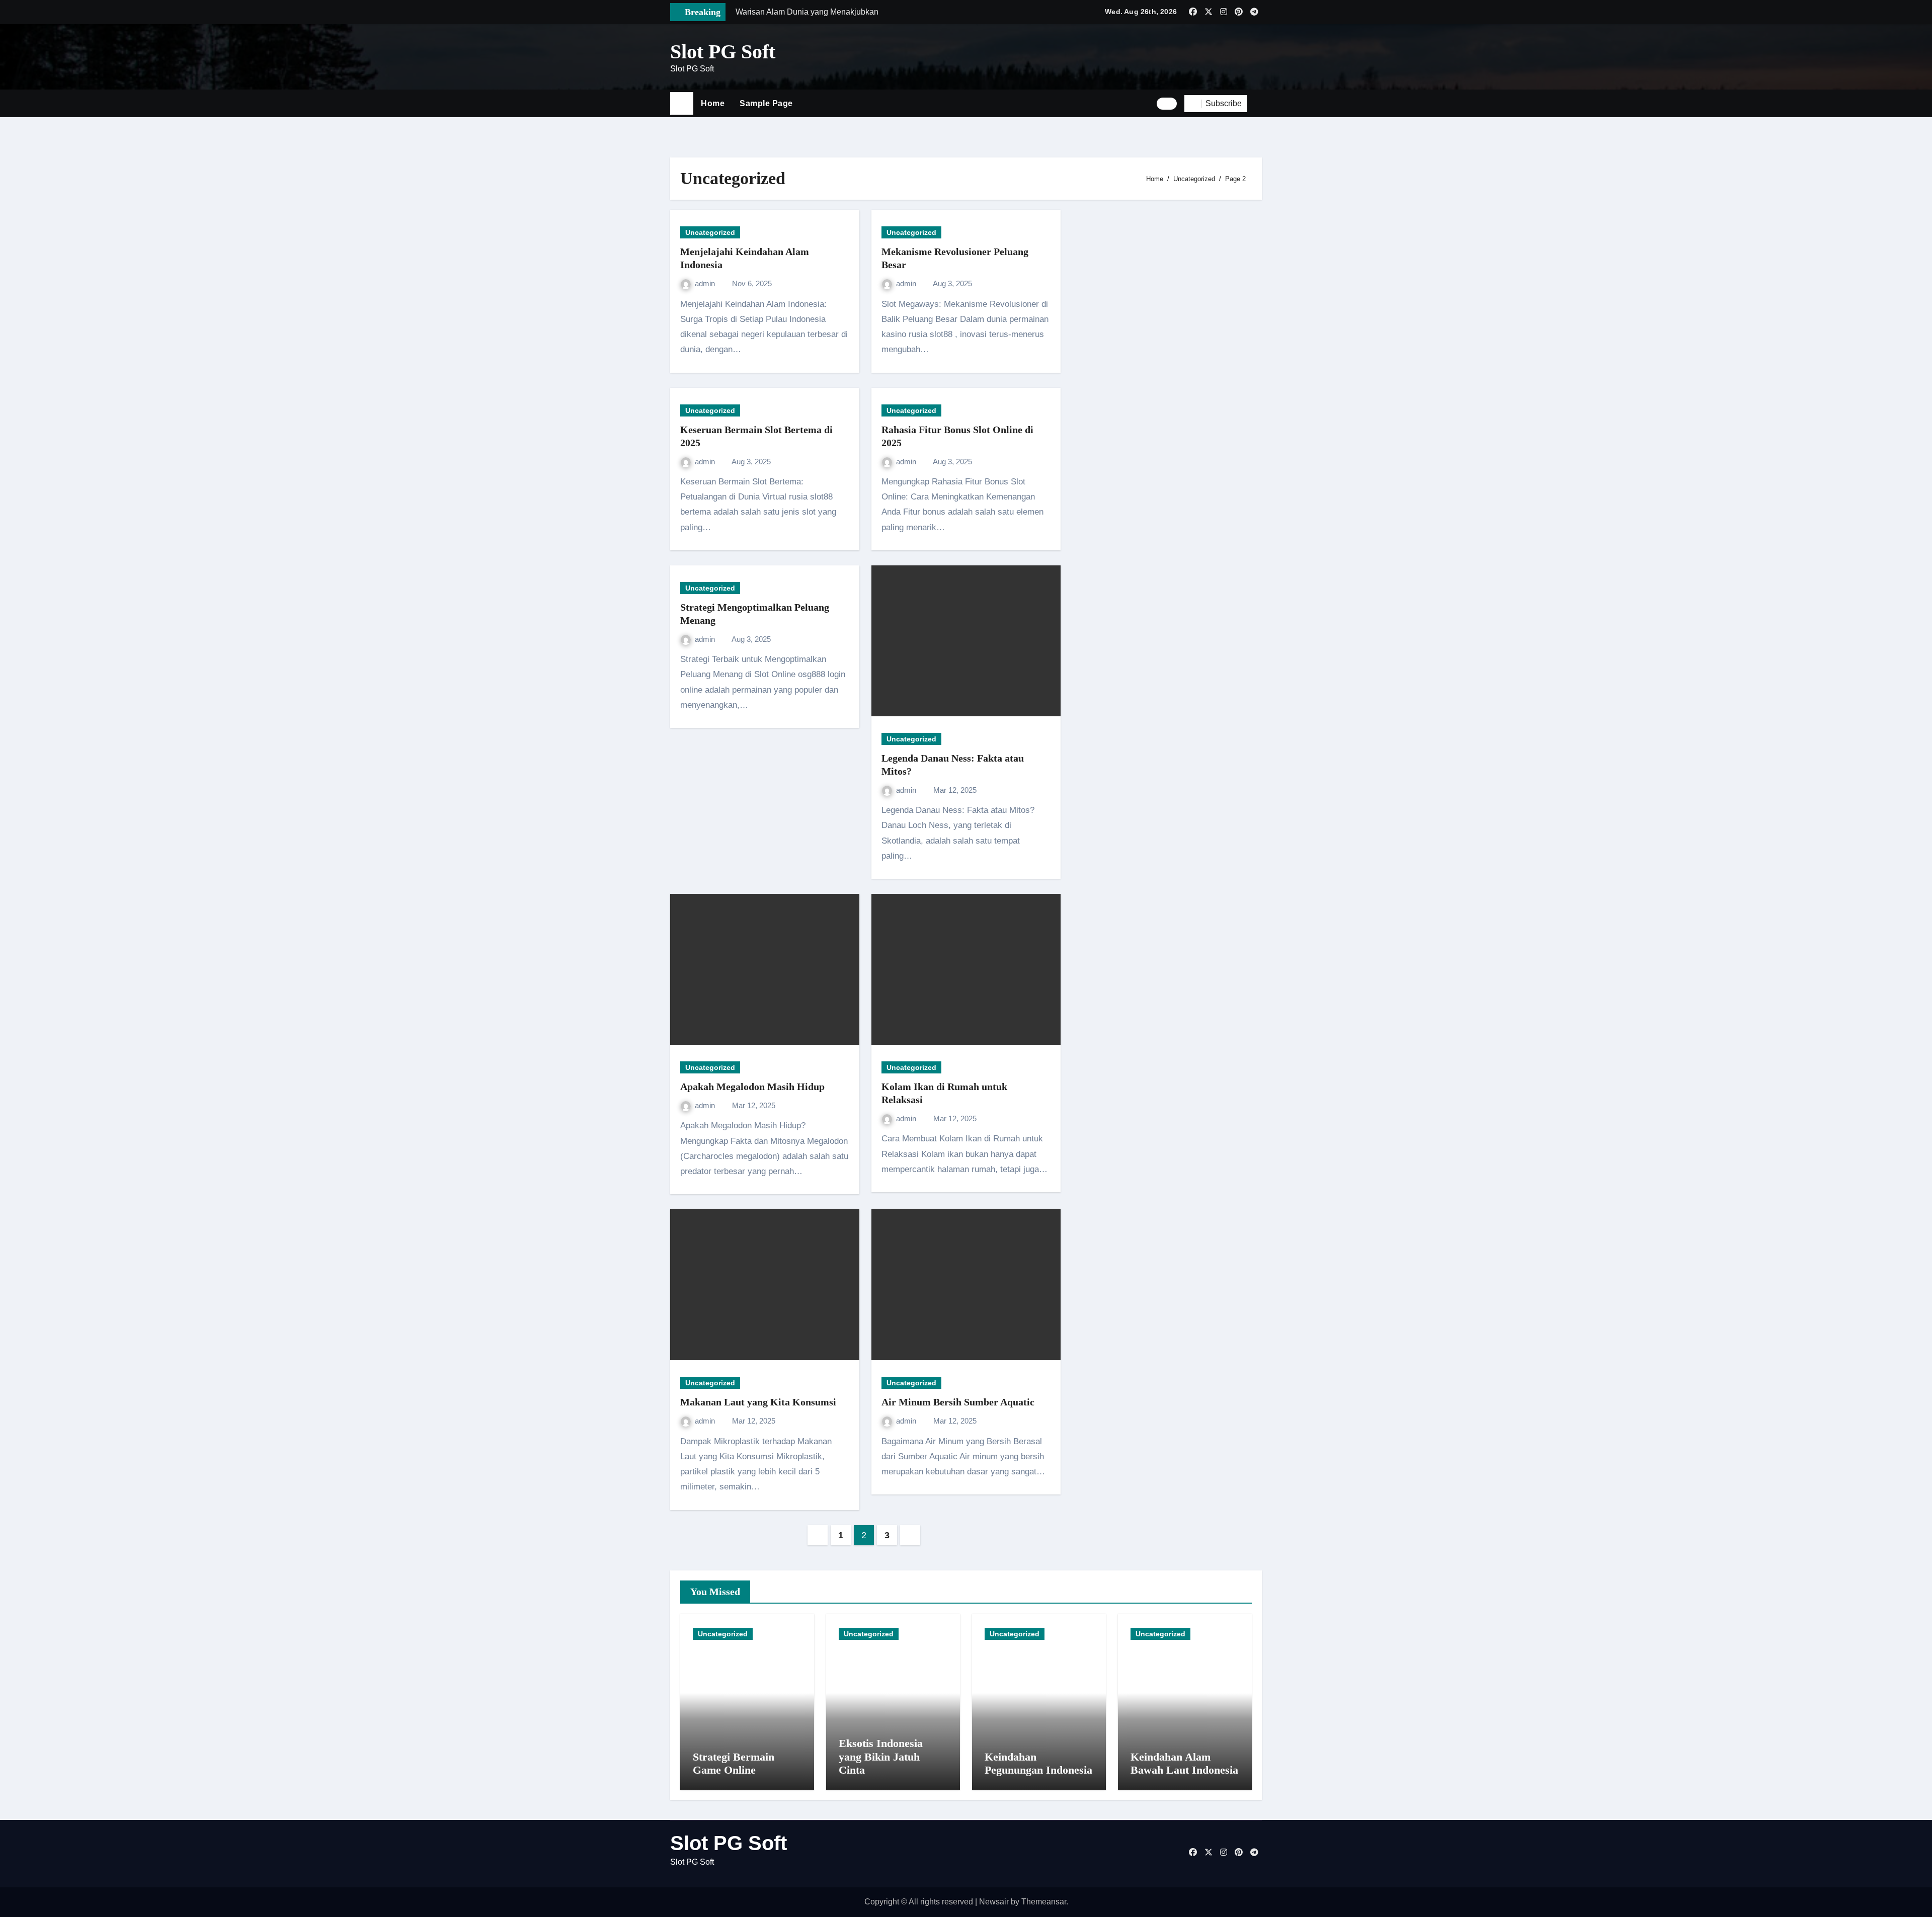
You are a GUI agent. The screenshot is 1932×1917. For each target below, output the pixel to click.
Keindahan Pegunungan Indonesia (1038, 1763)
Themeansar (1044, 1902)
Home (713, 103)
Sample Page (766, 103)
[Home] (682, 104)
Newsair (994, 1902)
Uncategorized (710, 232)
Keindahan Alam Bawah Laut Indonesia (1184, 1763)
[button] (1258, 104)
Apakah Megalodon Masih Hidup (752, 1087)
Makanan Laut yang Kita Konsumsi (758, 1402)
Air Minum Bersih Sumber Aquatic (958, 1402)
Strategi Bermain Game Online (734, 1763)
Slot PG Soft (723, 52)
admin (706, 283)
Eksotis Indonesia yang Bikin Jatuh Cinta (881, 1757)
